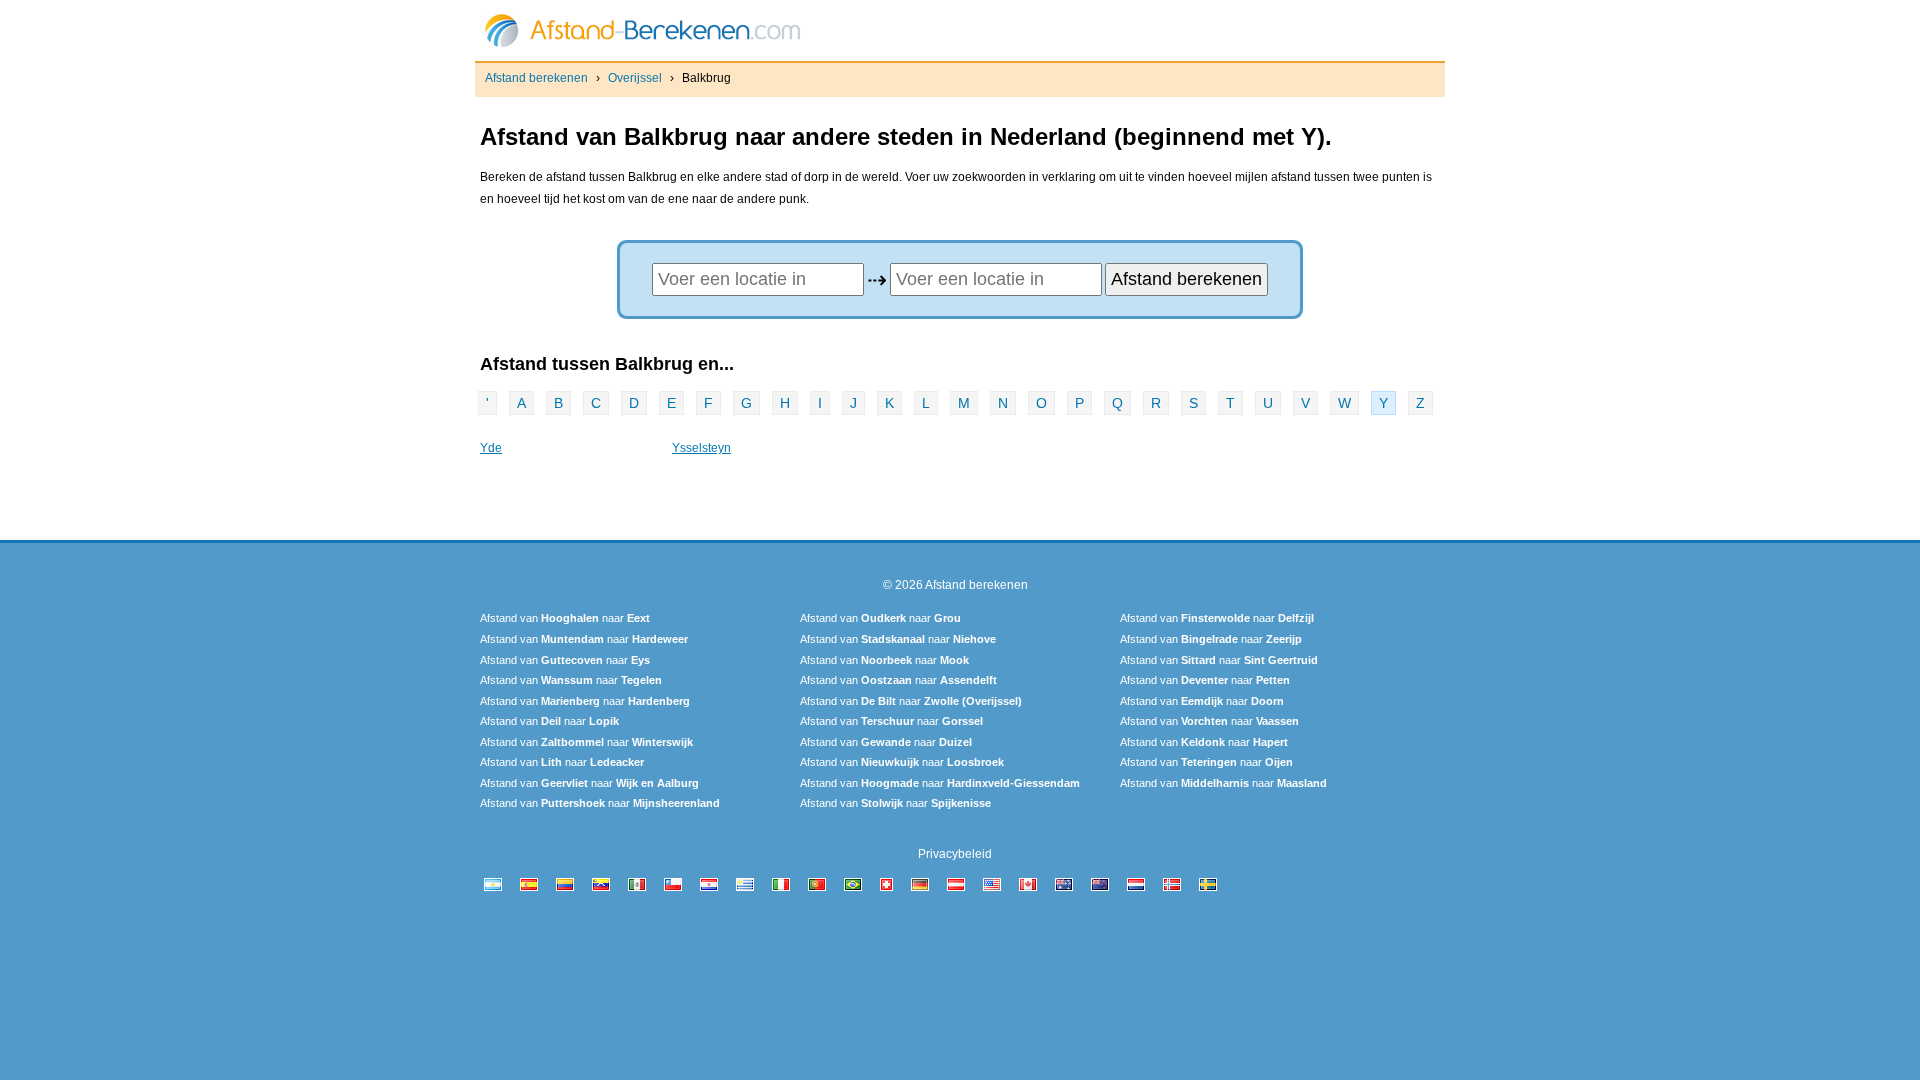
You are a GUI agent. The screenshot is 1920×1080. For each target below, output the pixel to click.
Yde (491, 448)
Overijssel (635, 78)
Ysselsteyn (701, 448)
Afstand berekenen (536, 78)
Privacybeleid (955, 854)
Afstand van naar (565, 618)
